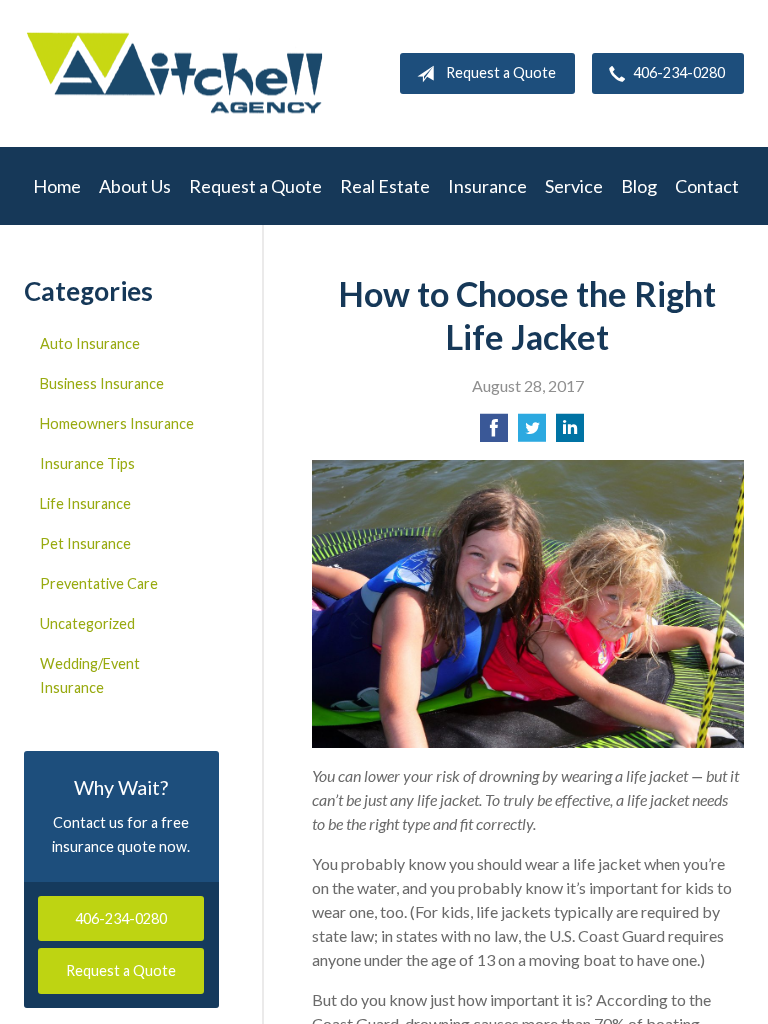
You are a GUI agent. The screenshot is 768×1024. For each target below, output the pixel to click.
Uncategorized (87, 623)
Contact (707, 186)
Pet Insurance (85, 543)
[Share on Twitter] (532, 433)
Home (57, 186)
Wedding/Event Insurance (90, 675)
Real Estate (385, 186)
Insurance (487, 186)
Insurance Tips (87, 463)
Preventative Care (99, 583)
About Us (135, 186)
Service (574, 186)
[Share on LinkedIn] (570, 433)
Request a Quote (501, 72)
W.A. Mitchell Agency (174, 73)
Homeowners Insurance (117, 423)
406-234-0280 (679, 72)
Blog (639, 186)
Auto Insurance (90, 343)
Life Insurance (85, 503)
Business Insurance (102, 383)
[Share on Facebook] (494, 433)
